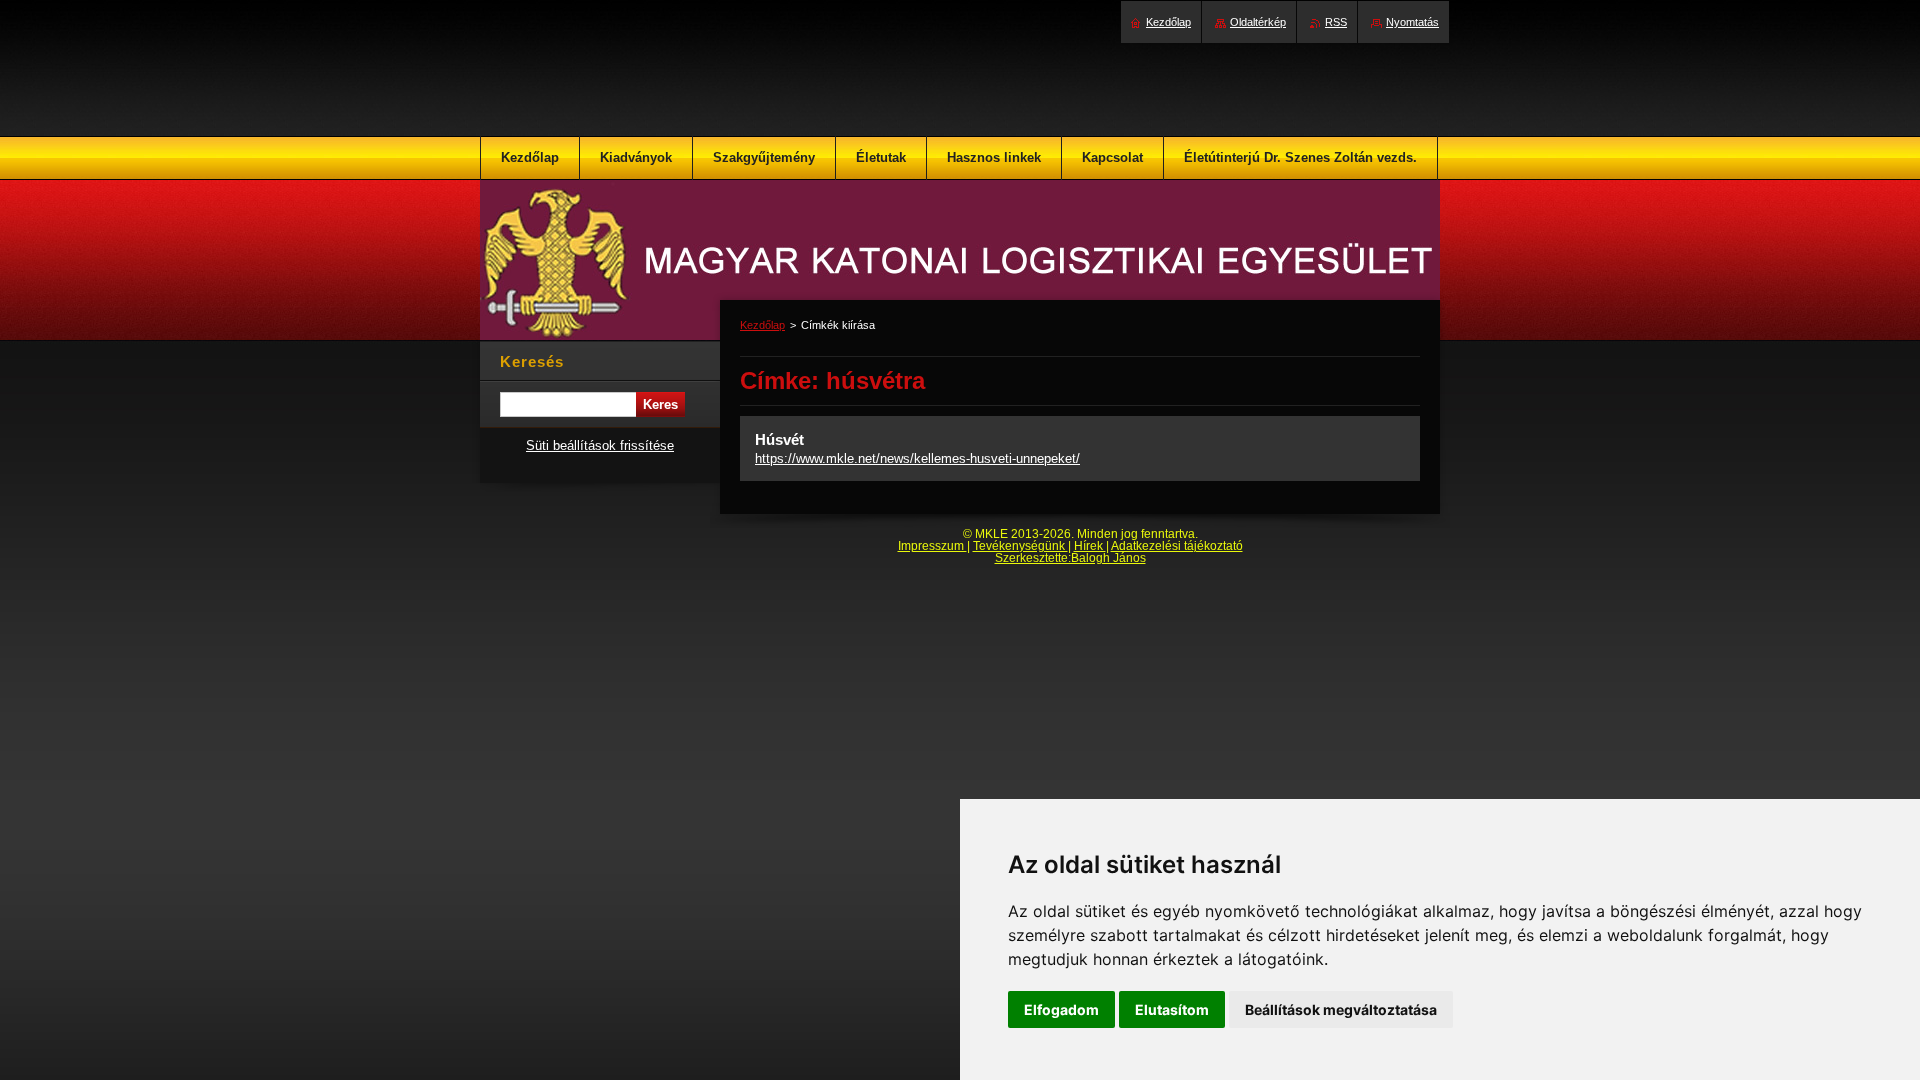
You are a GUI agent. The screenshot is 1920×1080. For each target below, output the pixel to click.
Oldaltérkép (1258, 22)
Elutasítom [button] (1172, 1009)
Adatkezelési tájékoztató (1177, 546)
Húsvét (779, 439)
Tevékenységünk (1020, 546)
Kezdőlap (762, 325)
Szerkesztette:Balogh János (1070, 558)
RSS (1336, 22)
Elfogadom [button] (1061, 1009)
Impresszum (932, 546)
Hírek (1090, 546)
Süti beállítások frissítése (600, 445)
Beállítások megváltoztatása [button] (1341, 1009)
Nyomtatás (1412, 22)
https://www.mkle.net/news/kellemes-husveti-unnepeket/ (917, 458)
